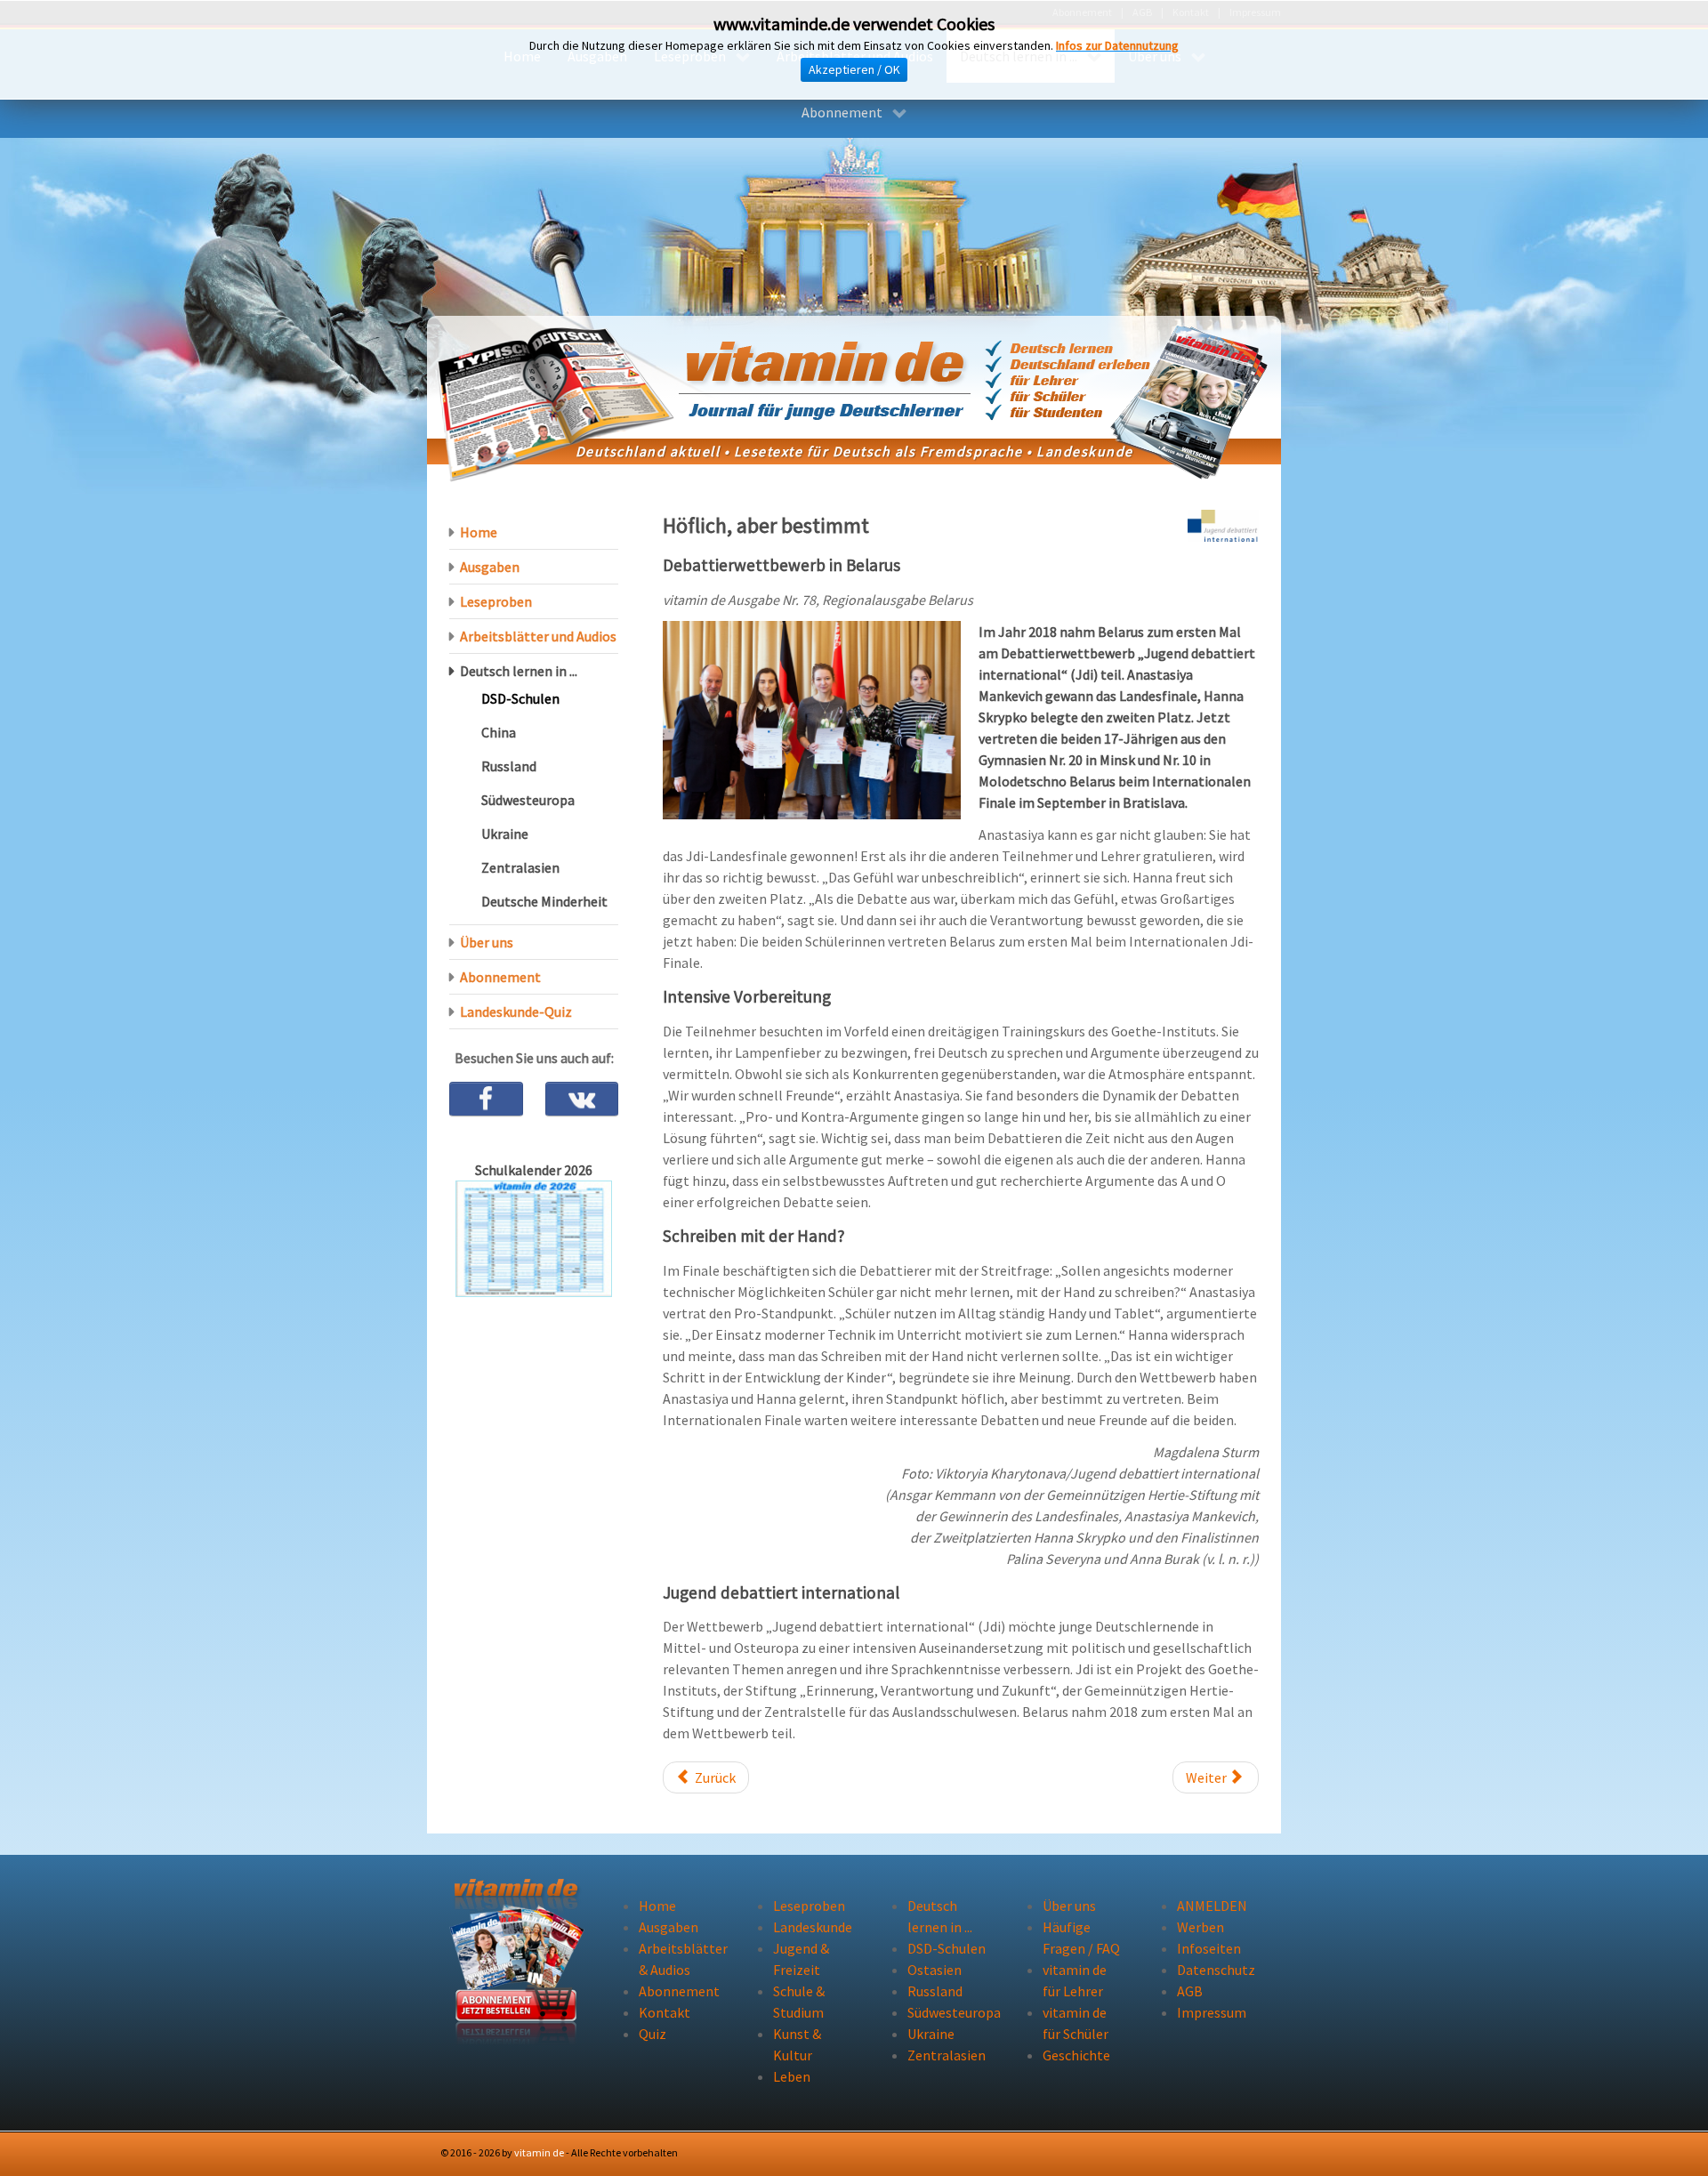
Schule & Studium (799, 2002)
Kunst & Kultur (797, 2044)
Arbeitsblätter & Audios (680, 1959)
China (499, 732)
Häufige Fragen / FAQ (1081, 1938)
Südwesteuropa (528, 800)
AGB (1190, 1991)
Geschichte (1076, 2055)
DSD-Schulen (520, 698)
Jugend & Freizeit (801, 1959)
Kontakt (665, 2012)
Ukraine (505, 834)
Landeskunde (813, 1927)
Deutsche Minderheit (544, 901)
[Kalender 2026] (534, 1237)
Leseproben (496, 601)
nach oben (1221, 2152)
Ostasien (935, 1970)
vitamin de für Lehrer (1075, 1980)
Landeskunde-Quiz (516, 1011)
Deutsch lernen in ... (519, 671)
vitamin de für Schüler (1076, 2023)
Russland (509, 766)
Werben (1200, 1927)
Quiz (653, 2034)
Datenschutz (1216, 1970)
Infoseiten (1209, 1948)
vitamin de (539, 2152)
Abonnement (500, 977)
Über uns (487, 942)
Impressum (1212, 2012)
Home (479, 532)
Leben (792, 2076)
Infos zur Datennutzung (1117, 45)
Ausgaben (490, 567)
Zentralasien (520, 867)
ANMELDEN (1212, 1906)
